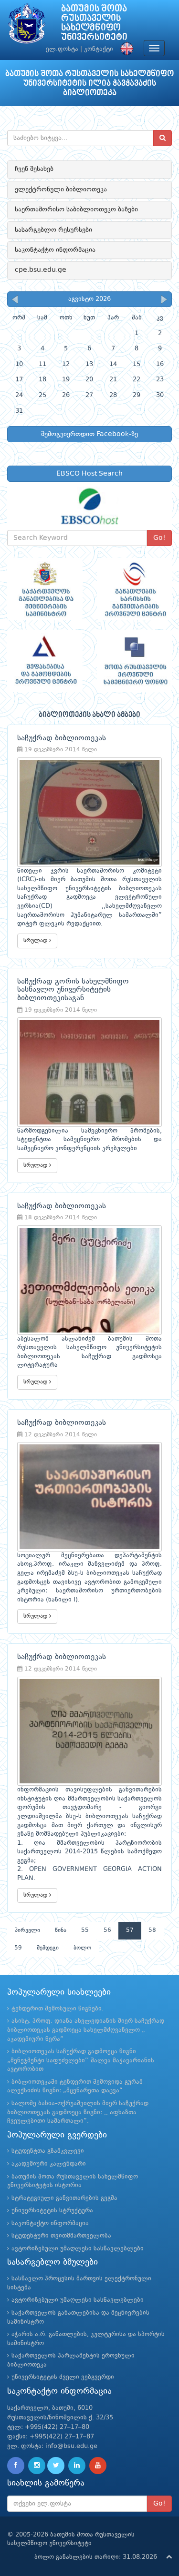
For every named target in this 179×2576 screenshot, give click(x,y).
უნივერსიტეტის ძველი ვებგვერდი (63, 2377)
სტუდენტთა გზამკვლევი (48, 2151)
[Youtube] (98, 2466)
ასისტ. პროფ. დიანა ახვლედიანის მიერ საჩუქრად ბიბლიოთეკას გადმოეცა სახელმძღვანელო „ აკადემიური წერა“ (86, 2030)
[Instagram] (37, 2466)
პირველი (27, 1930)
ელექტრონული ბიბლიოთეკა (61, 189)
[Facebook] (16, 2466)
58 (152, 1930)
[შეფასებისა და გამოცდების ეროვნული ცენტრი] (45, 661)
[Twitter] (56, 2466)
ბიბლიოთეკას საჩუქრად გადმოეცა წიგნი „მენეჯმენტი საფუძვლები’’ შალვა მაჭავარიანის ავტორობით (81, 2060)
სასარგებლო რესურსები (53, 230)
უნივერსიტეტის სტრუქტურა (52, 2211)
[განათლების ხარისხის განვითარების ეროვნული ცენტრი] (135, 589)
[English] (125, 49)
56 (107, 1930)
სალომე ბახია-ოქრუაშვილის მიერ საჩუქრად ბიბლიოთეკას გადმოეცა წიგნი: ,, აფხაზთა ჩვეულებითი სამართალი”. (78, 2112)
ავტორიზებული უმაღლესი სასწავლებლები (78, 2249)
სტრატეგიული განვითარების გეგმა (64, 2198)
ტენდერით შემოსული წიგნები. (58, 2009)
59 (18, 1948)
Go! (159, 538)
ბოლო (82, 1948)
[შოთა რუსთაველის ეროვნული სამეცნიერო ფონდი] (135, 661)
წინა (61, 1930)
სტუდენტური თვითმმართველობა (61, 2236)
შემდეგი (48, 1948)
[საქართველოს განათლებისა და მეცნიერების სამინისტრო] (45, 589)
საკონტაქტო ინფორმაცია (55, 250)
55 (85, 1930)
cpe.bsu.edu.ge (41, 270)
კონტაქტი (99, 49)
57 (130, 1930)
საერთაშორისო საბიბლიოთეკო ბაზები (76, 209)
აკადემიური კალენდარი (49, 2164)
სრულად (36, 941)
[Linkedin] (77, 2466)
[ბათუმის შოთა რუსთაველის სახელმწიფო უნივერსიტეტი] (27, 26)
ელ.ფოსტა (62, 49)
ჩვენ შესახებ (34, 169)
